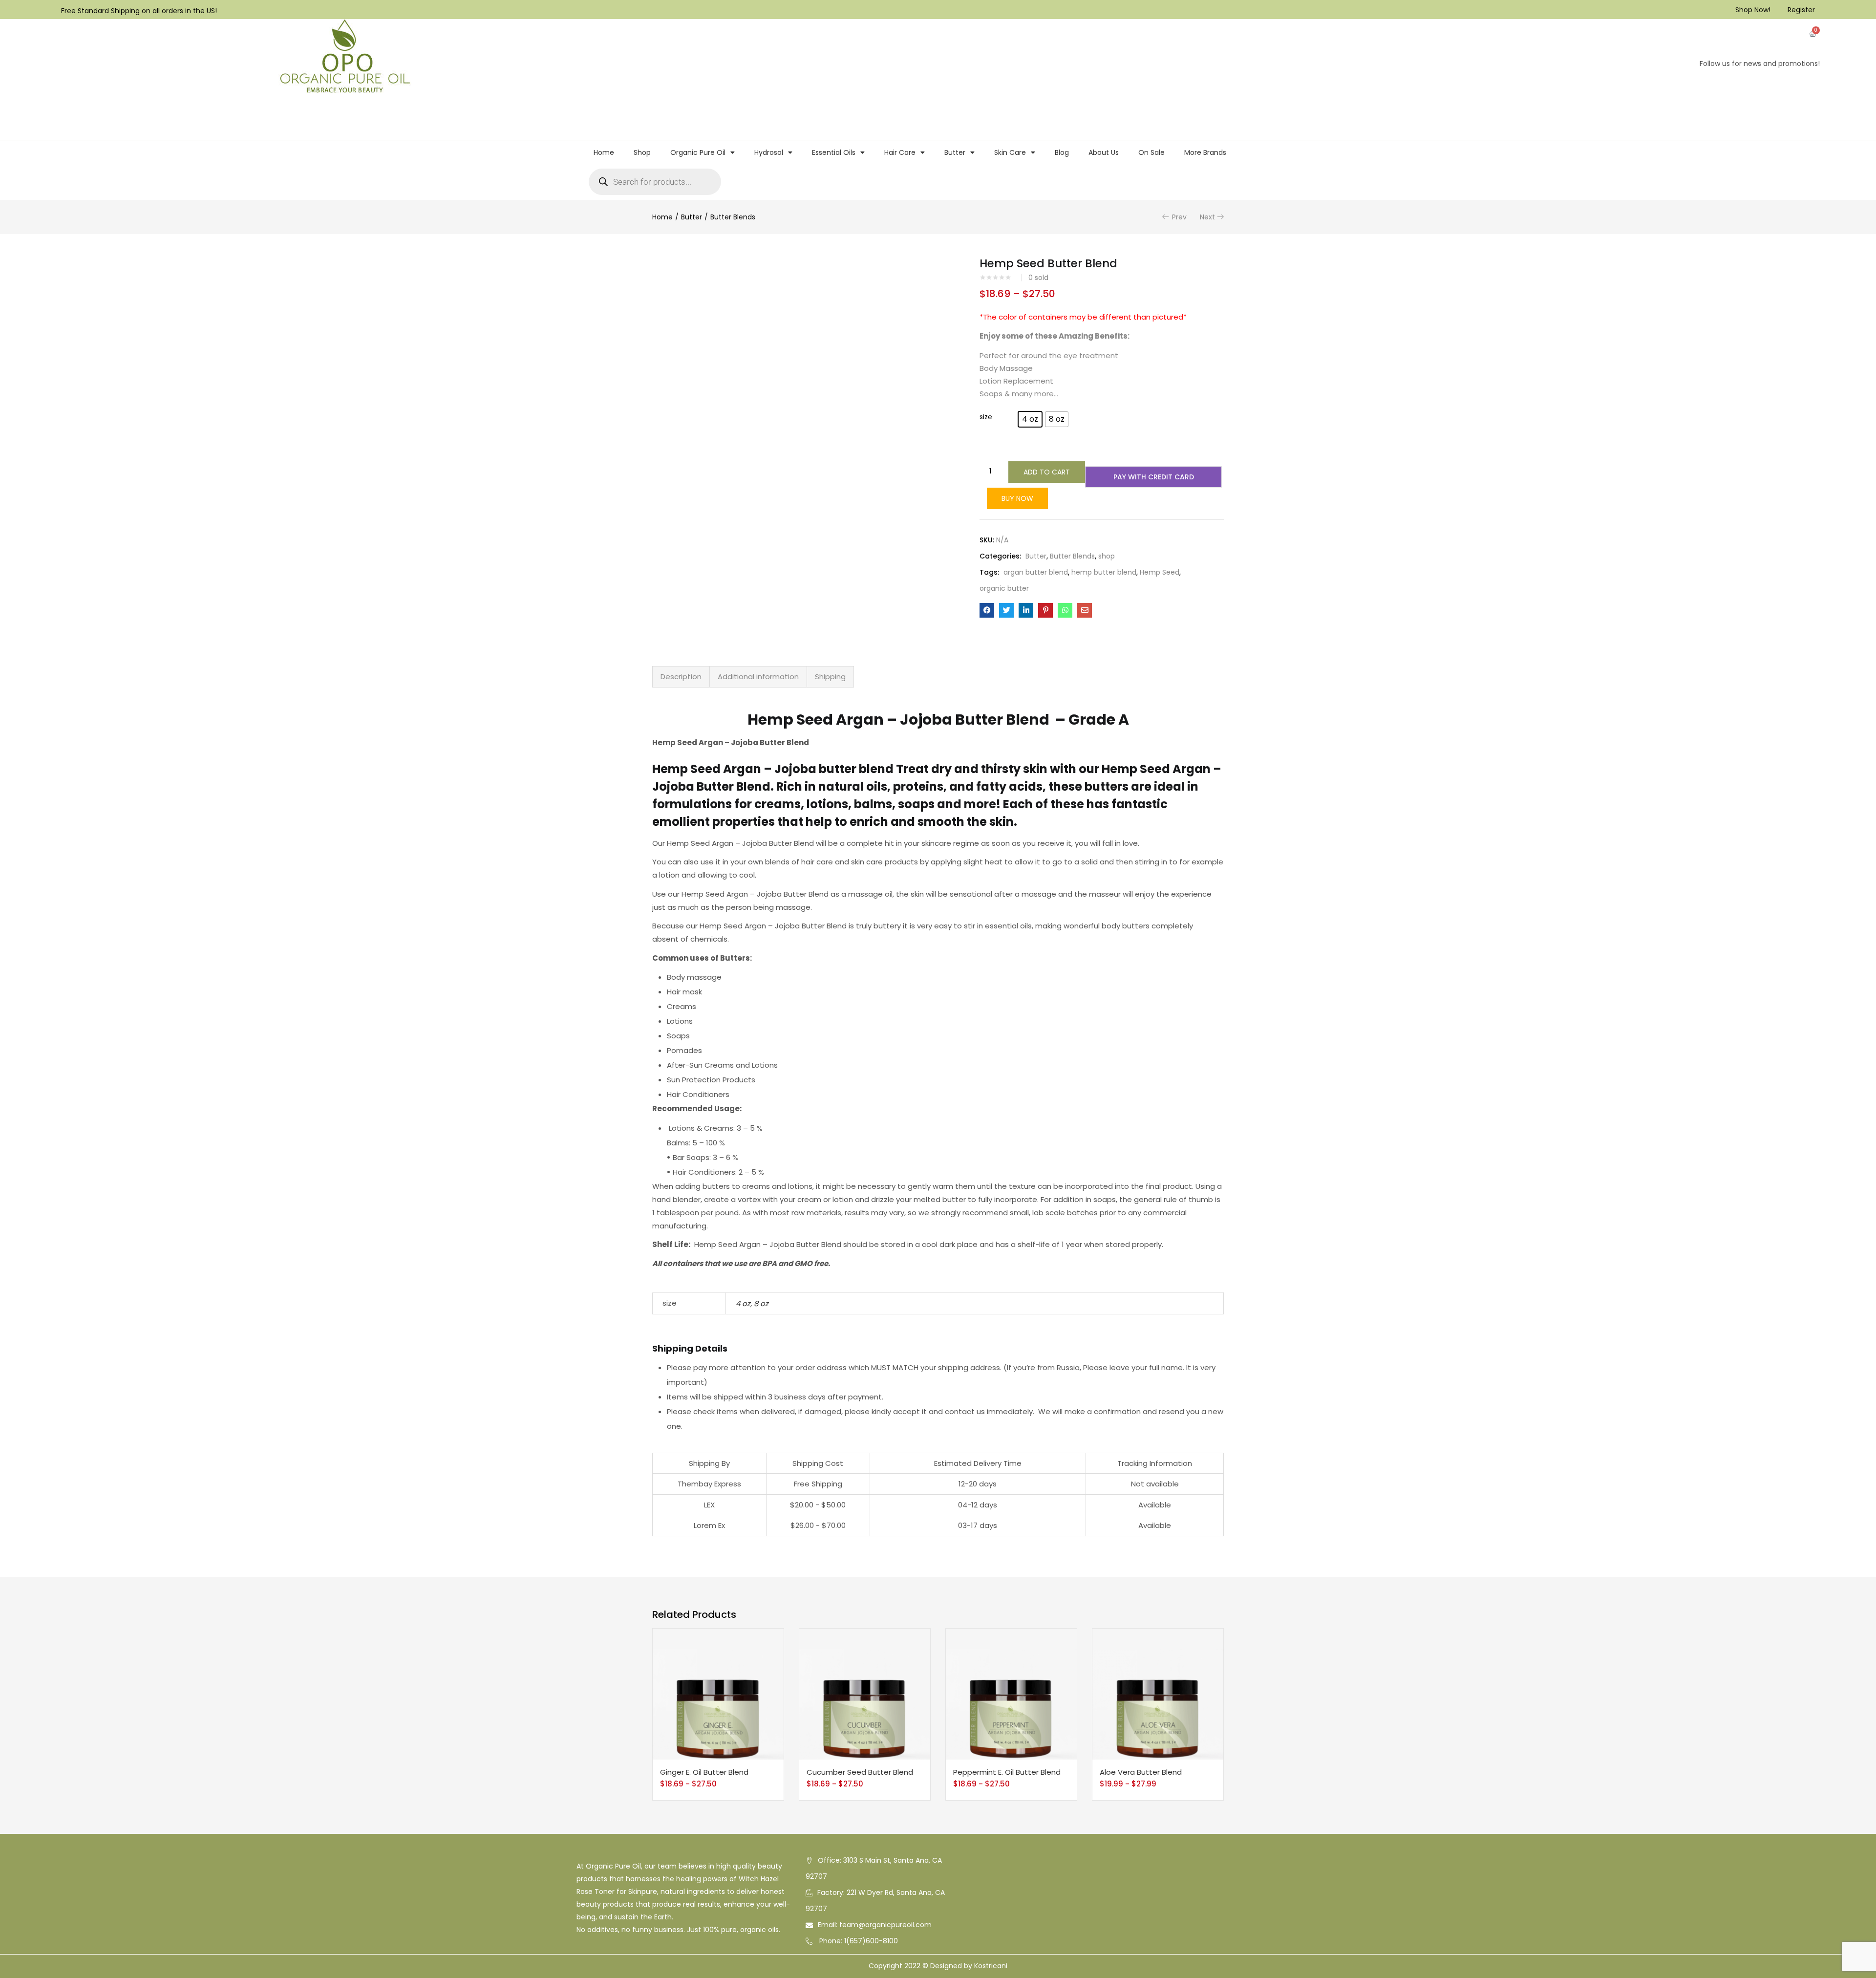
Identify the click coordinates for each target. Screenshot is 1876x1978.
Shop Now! (1753, 10)
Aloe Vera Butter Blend (1141, 1772)
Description (681, 677)
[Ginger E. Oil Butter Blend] (718, 1694)
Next (1207, 217)
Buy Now (1017, 498)
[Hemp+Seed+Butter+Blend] (1006, 610)
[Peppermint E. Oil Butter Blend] (1011, 1694)
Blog (1062, 152)
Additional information (758, 677)
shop (1107, 556)
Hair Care (900, 152)
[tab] (681, 677)
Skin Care (1010, 152)
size (986, 417)
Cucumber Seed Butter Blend (860, 1772)
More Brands (1205, 152)
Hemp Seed (1160, 572)
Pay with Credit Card (1154, 477)
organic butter (1004, 588)
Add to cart (1047, 472)
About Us (1104, 152)
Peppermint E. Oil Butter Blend (1007, 1772)
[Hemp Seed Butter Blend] (987, 610)
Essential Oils (834, 152)
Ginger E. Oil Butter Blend (704, 1772)
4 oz (743, 1303)
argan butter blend (1036, 572)
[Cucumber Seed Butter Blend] (865, 1694)
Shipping (830, 677)
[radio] (1030, 419)
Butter (955, 152)
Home (604, 152)
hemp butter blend (1104, 572)
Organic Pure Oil (698, 152)
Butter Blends (733, 217)
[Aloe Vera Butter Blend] (1158, 1694)
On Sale (1151, 152)
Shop (642, 152)
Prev (1179, 217)
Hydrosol (769, 152)
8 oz (761, 1303)
